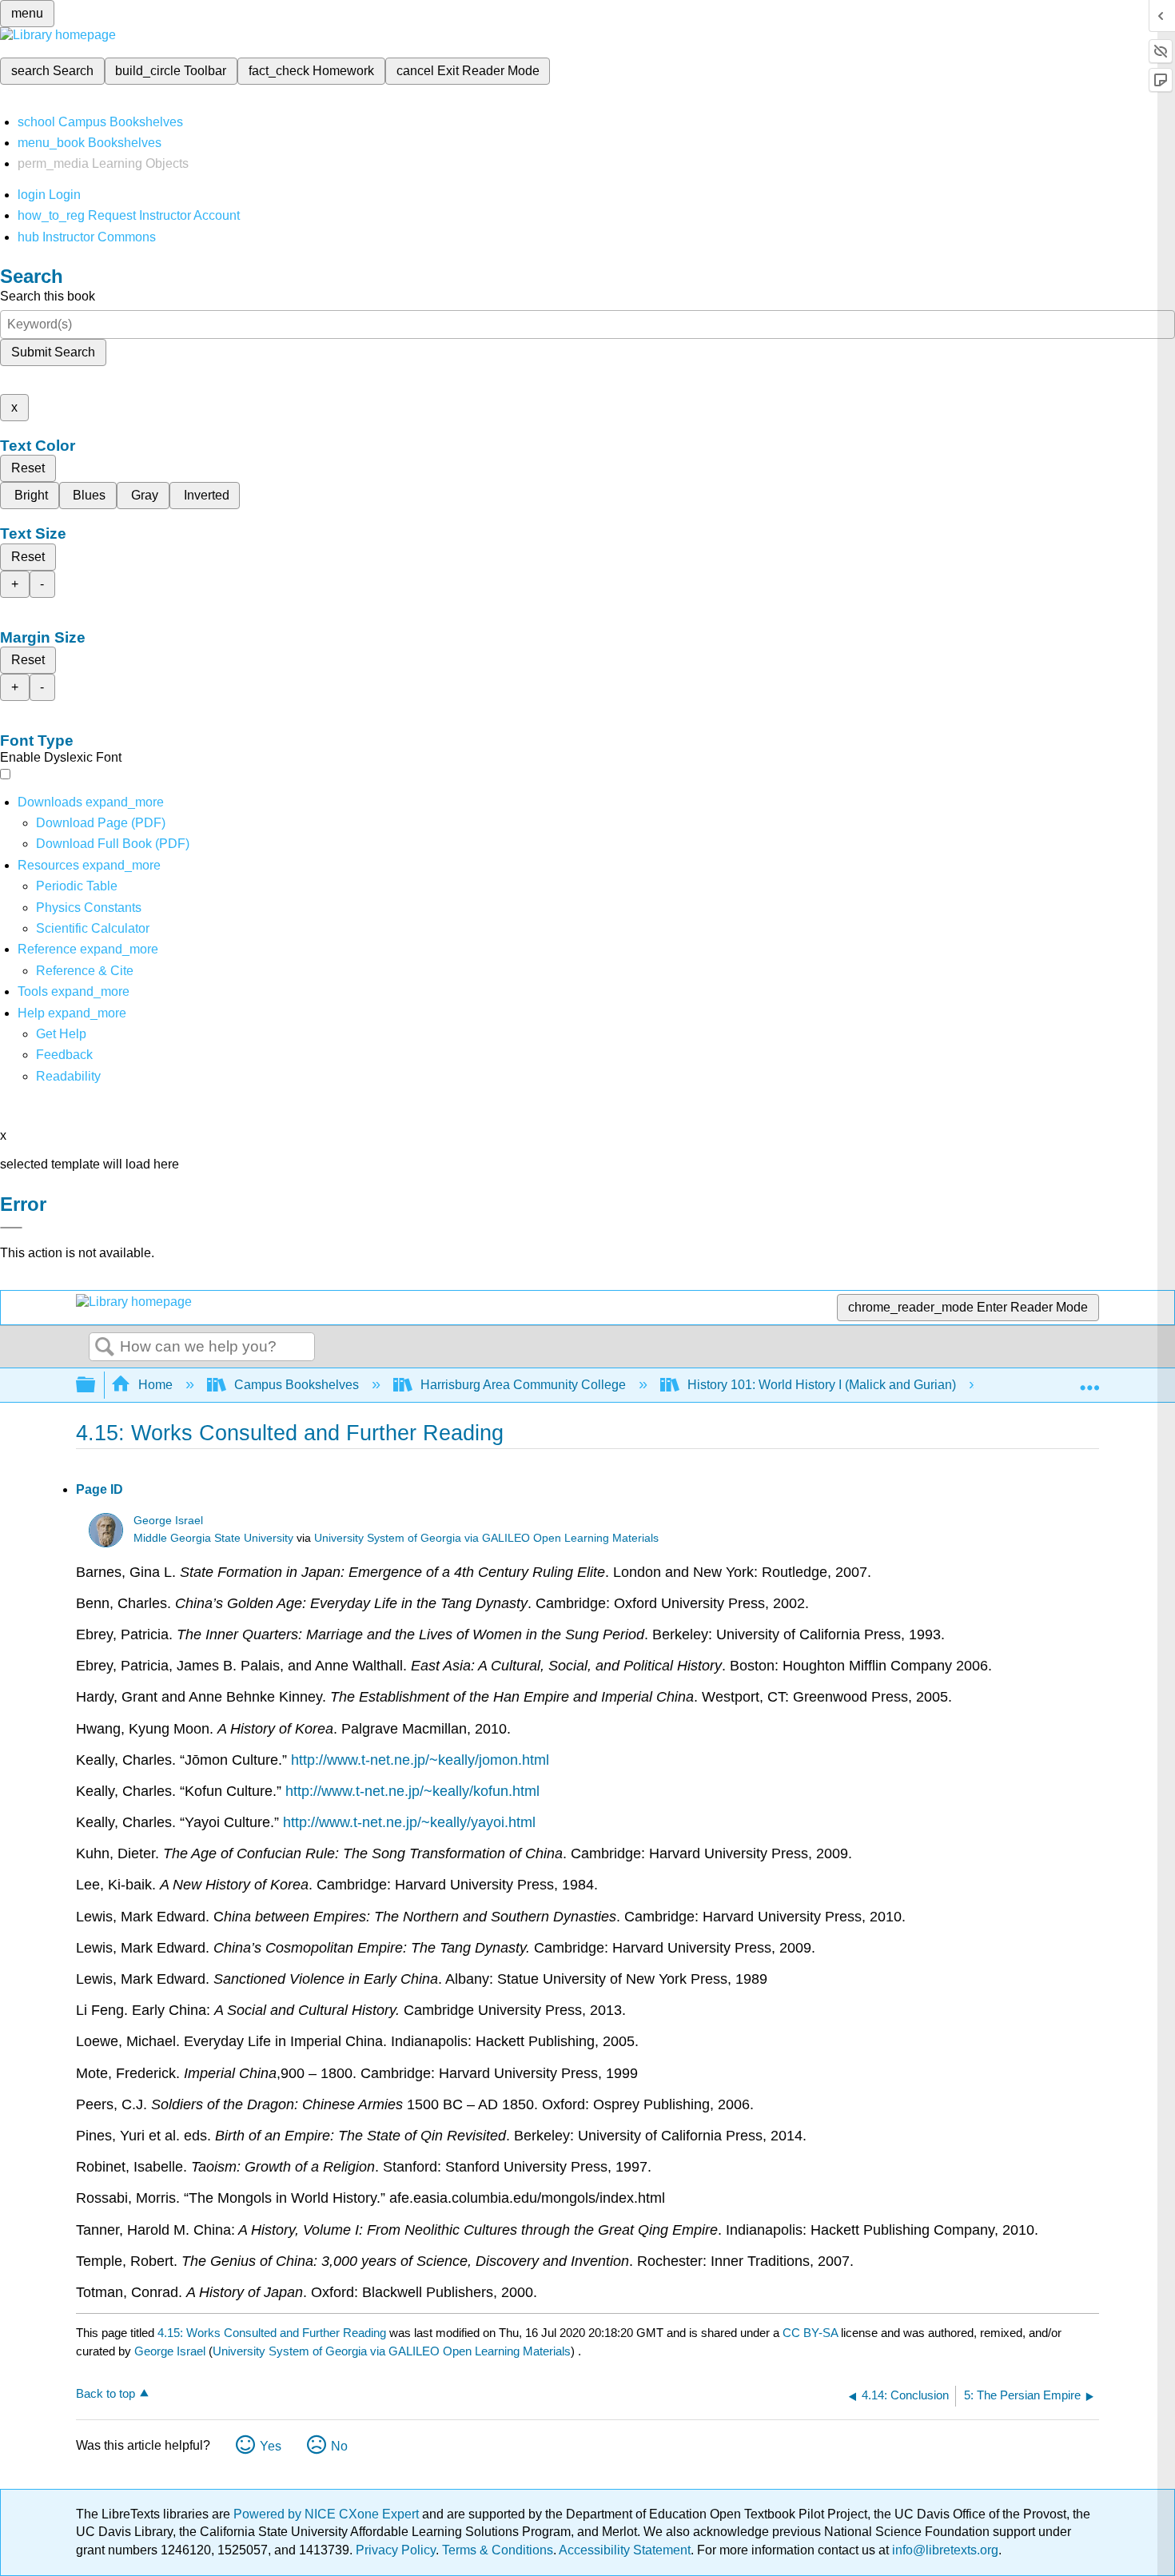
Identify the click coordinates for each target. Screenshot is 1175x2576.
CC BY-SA (812, 2333)
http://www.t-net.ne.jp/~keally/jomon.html (420, 1760)
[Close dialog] (11, 1228)
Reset (28, 468)
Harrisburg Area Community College (523, 1385)
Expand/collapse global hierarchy (96, 1386)
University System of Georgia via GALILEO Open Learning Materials (486, 1538)
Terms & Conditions (498, 2550)
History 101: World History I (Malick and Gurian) (822, 1385)
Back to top (106, 2393)
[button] (64, 1055)
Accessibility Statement (625, 2550)
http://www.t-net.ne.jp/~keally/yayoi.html (409, 1822)
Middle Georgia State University (213, 1538)
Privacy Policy (396, 2550)
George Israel (168, 1521)
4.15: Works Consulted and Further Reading (272, 2333)
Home (155, 1385)
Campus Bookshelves (297, 1385)
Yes (271, 2446)
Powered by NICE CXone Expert (328, 2514)
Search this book (48, 296)
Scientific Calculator (93, 928)
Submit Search (53, 352)
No (339, 2446)
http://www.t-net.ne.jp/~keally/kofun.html (412, 1791)
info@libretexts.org (944, 2550)
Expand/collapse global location (1089, 1380)
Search (105, 1348)
